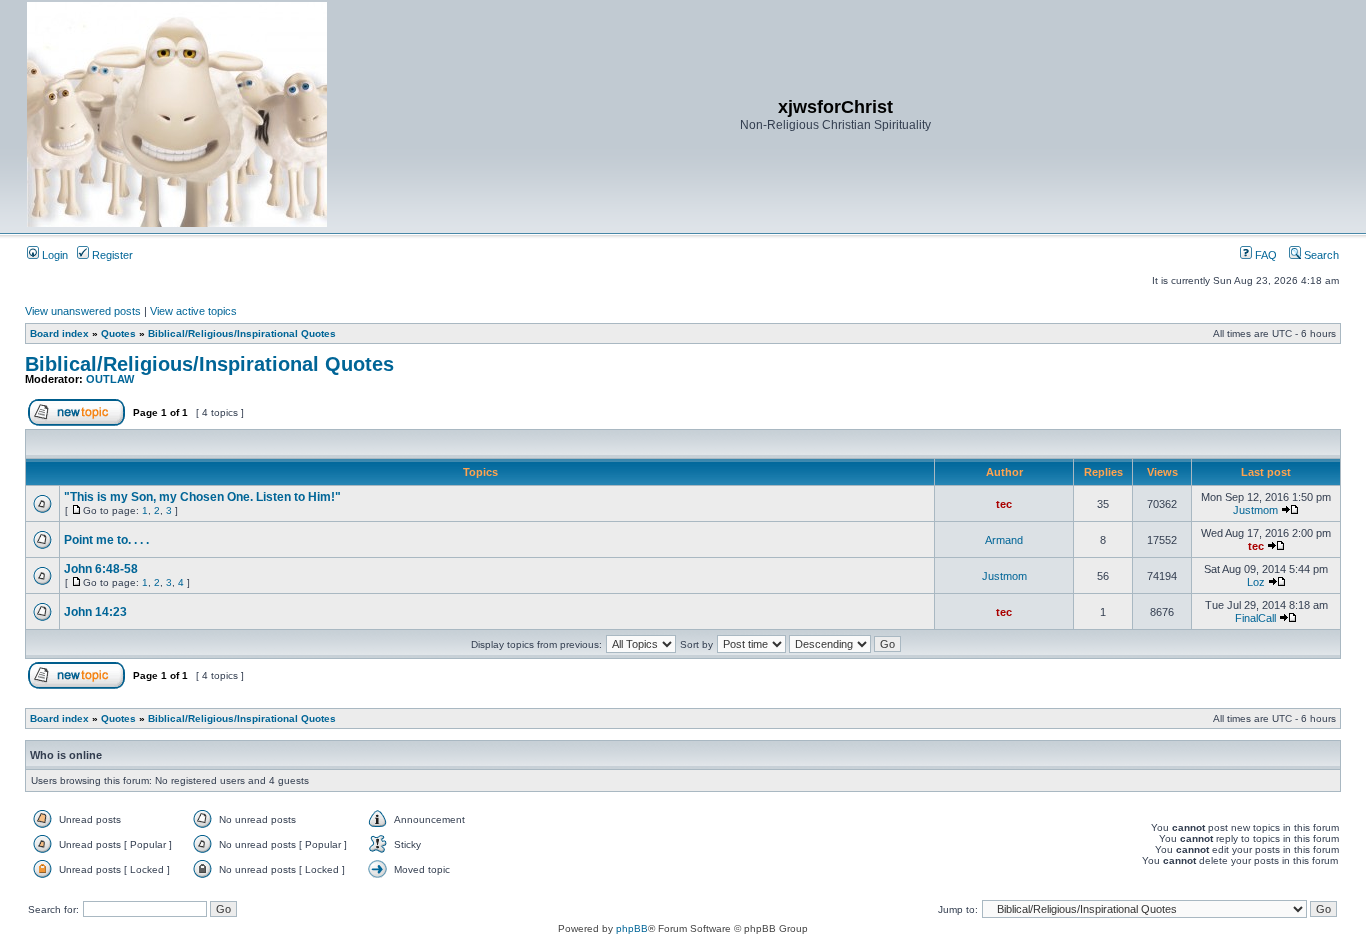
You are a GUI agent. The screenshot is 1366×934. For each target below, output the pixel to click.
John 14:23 (95, 612)
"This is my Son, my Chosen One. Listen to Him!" (202, 497)
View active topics (193, 311)
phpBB (632, 928)
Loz (1256, 582)
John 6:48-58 (101, 569)
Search (1320, 255)
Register (111, 255)
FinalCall (1255, 618)
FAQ (1264, 255)
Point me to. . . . (106, 540)
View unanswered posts (83, 311)
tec (1004, 504)
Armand (1004, 540)
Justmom (1255, 510)
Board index (59, 333)
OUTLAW (110, 379)
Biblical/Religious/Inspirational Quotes (242, 333)
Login (53, 255)
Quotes (118, 333)
